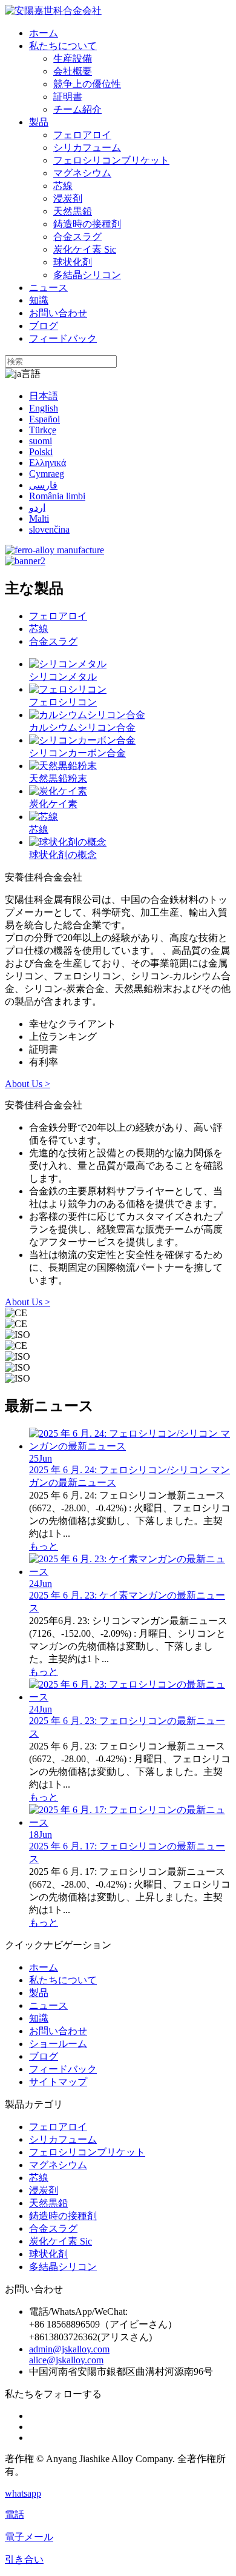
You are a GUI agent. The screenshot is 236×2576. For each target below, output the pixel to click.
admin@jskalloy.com (69, 2349)
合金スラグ (77, 237)
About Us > (28, 1084)
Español (44, 419)
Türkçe (43, 430)
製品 (39, 122)
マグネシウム (82, 173)
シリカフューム (87, 148)
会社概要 (73, 71)
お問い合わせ (58, 313)
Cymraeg (47, 474)
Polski (41, 452)
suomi (41, 441)
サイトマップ (58, 2082)
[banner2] (25, 561)
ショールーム (58, 2044)
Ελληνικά (48, 463)
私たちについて (63, 46)
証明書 (68, 97)
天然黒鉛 (73, 211)
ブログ (44, 326)
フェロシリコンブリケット (111, 160)
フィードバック (63, 338)
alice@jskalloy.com (66, 2360)
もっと (44, 1546)
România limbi (57, 496)
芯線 (63, 186)
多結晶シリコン (87, 275)
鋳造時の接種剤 (87, 224)
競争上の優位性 (87, 84)
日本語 (44, 396)
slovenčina (49, 529)
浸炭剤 (68, 198)
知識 (39, 300)
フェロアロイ (82, 135)
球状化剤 (73, 262)
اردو (37, 508)
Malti (39, 518)
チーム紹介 (77, 109)
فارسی (43, 485)
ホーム (44, 33)
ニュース (48, 288)
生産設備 (73, 58)
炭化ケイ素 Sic (85, 249)
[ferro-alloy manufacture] (54, 550)
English (44, 408)
